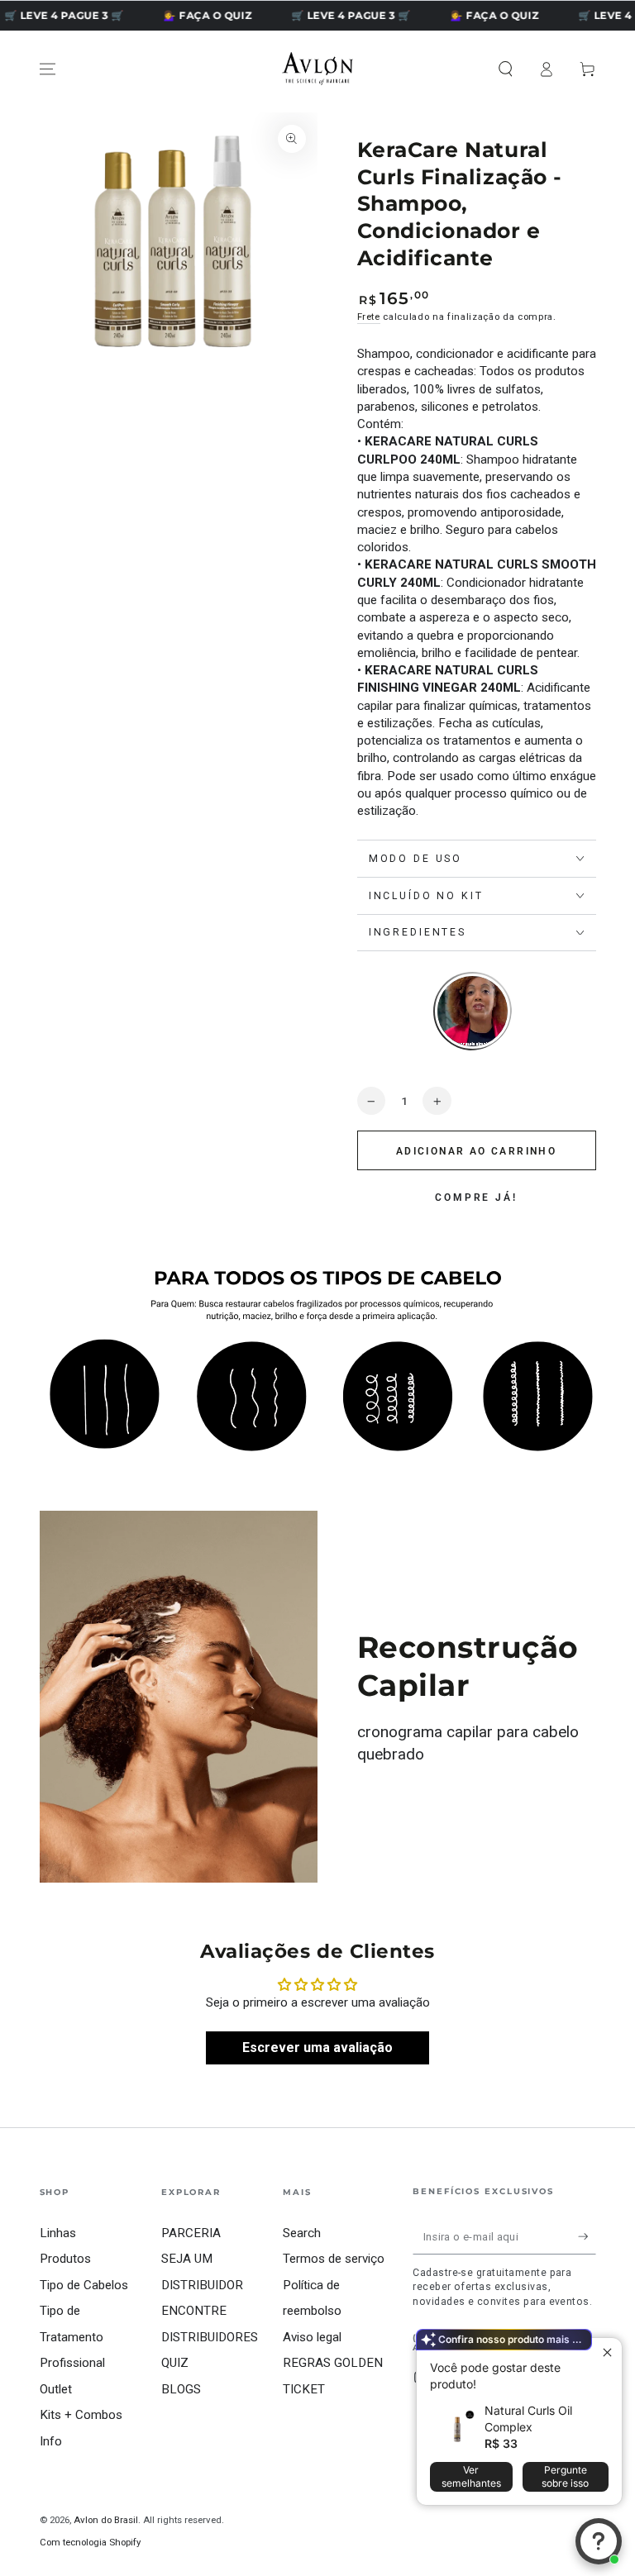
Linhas (58, 2233)
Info (51, 2441)
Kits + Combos (81, 2415)
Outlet (56, 2389)
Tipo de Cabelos (84, 2285)
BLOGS (181, 2389)
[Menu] (48, 69)
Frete (369, 317)
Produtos (65, 2259)
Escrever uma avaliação (317, 2047)
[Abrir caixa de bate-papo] (599, 2541)
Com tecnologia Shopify (90, 2542)
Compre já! (476, 1198)
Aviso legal (312, 2337)
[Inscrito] (587, 2236)
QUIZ (175, 2363)
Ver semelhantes (471, 2476)
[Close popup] (607, 2352)
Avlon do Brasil (106, 2520)
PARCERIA (191, 2233)
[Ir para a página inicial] (317, 69)
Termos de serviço (334, 2259)
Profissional (72, 2363)
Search (302, 2233)
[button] (506, 69)
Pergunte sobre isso (565, 2476)
